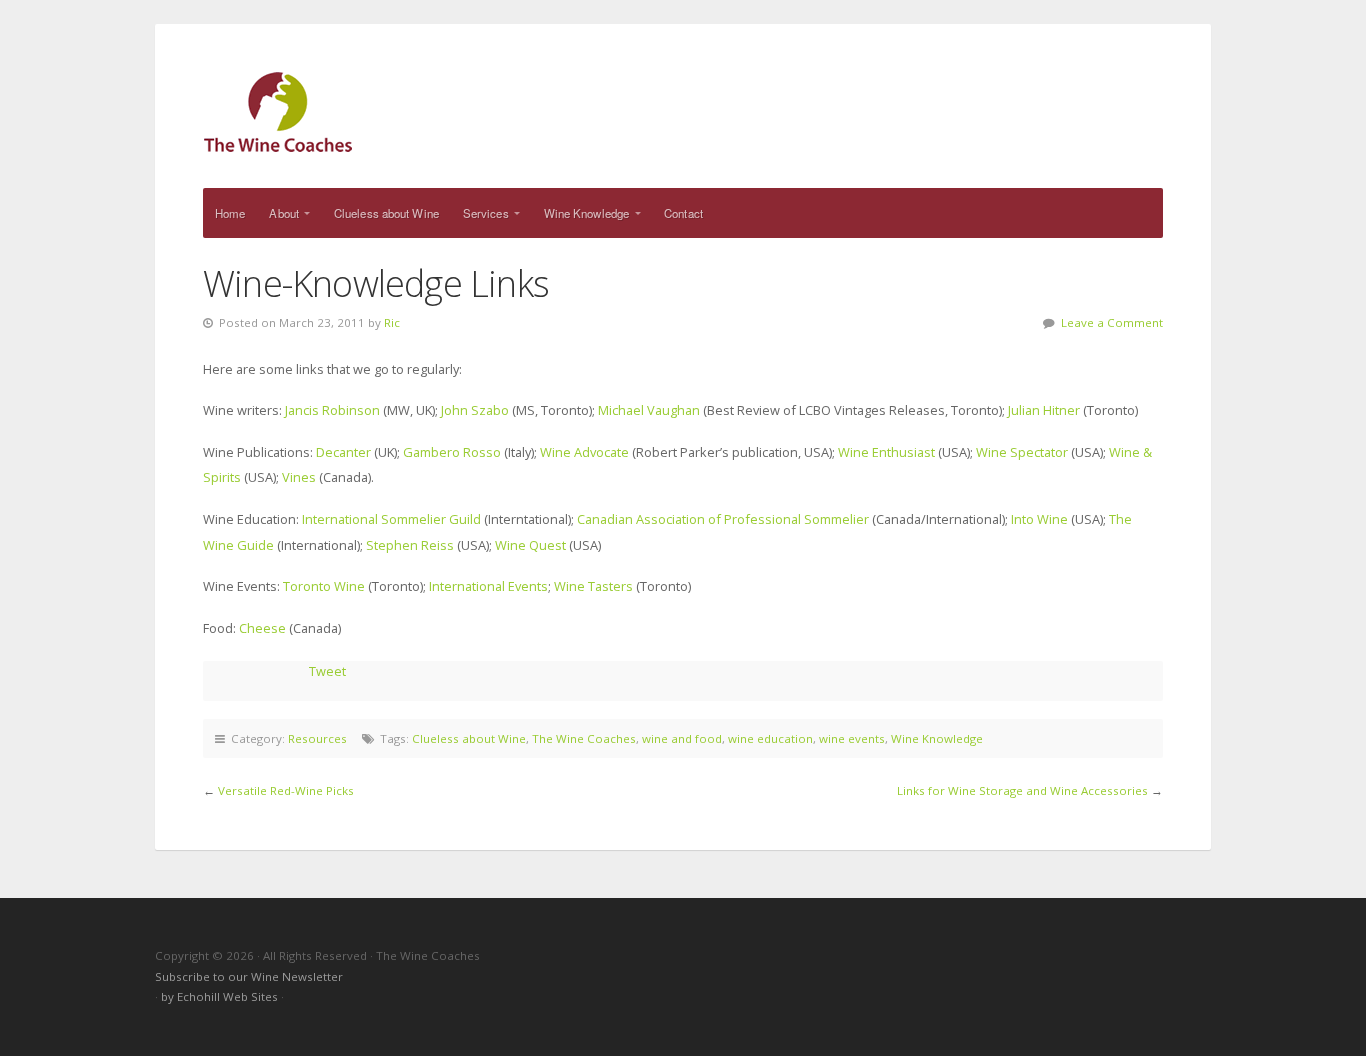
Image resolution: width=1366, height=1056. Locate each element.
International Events (488, 586)
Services (486, 213)
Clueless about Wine (386, 213)
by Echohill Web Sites (221, 996)
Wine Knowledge (586, 213)
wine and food (682, 738)
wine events (852, 738)
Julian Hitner (1044, 410)
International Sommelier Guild (391, 519)
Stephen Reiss (411, 545)
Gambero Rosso (452, 452)
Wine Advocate (584, 452)
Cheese (262, 628)
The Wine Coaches (683, 112)
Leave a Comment (1112, 322)
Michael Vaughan (649, 410)
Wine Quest (530, 545)
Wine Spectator (1022, 452)
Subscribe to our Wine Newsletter (249, 976)
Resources (317, 738)
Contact (683, 213)
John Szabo (475, 410)
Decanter (343, 452)
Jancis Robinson (334, 410)
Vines (300, 477)
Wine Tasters (593, 586)
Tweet (327, 671)
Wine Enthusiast (886, 452)
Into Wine (1039, 519)
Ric (392, 322)
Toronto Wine (324, 586)
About (284, 213)
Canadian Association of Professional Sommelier (723, 519)
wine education (770, 738)
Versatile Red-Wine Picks (286, 790)
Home (230, 213)
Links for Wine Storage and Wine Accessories (1022, 790)
